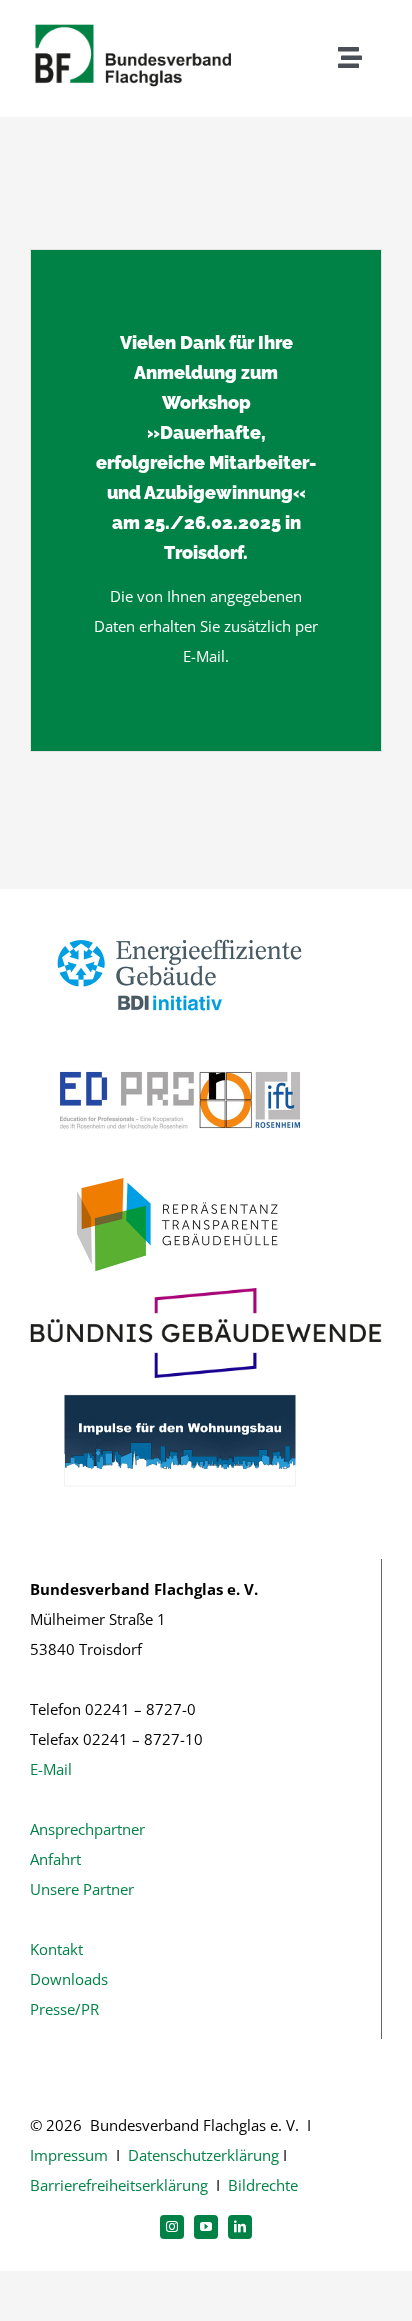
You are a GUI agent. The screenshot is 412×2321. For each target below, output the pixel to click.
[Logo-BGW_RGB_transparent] (206, 1295)
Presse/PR (64, 2009)
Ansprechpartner (87, 1829)
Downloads (69, 1979)
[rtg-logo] (180, 1170)
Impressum (69, 2155)
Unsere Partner (82, 1889)
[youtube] (206, 2227)
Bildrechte (263, 2185)
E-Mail (51, 1769)
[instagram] (172, 2227)
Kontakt (56, 1949)
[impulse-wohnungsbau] (180, 1385)
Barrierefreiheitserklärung (119, 2185)
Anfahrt (55, 1859)
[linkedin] (240, 2227)
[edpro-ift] (180, 1045)
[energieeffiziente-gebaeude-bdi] (180, 920)
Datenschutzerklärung (203, 2155)
